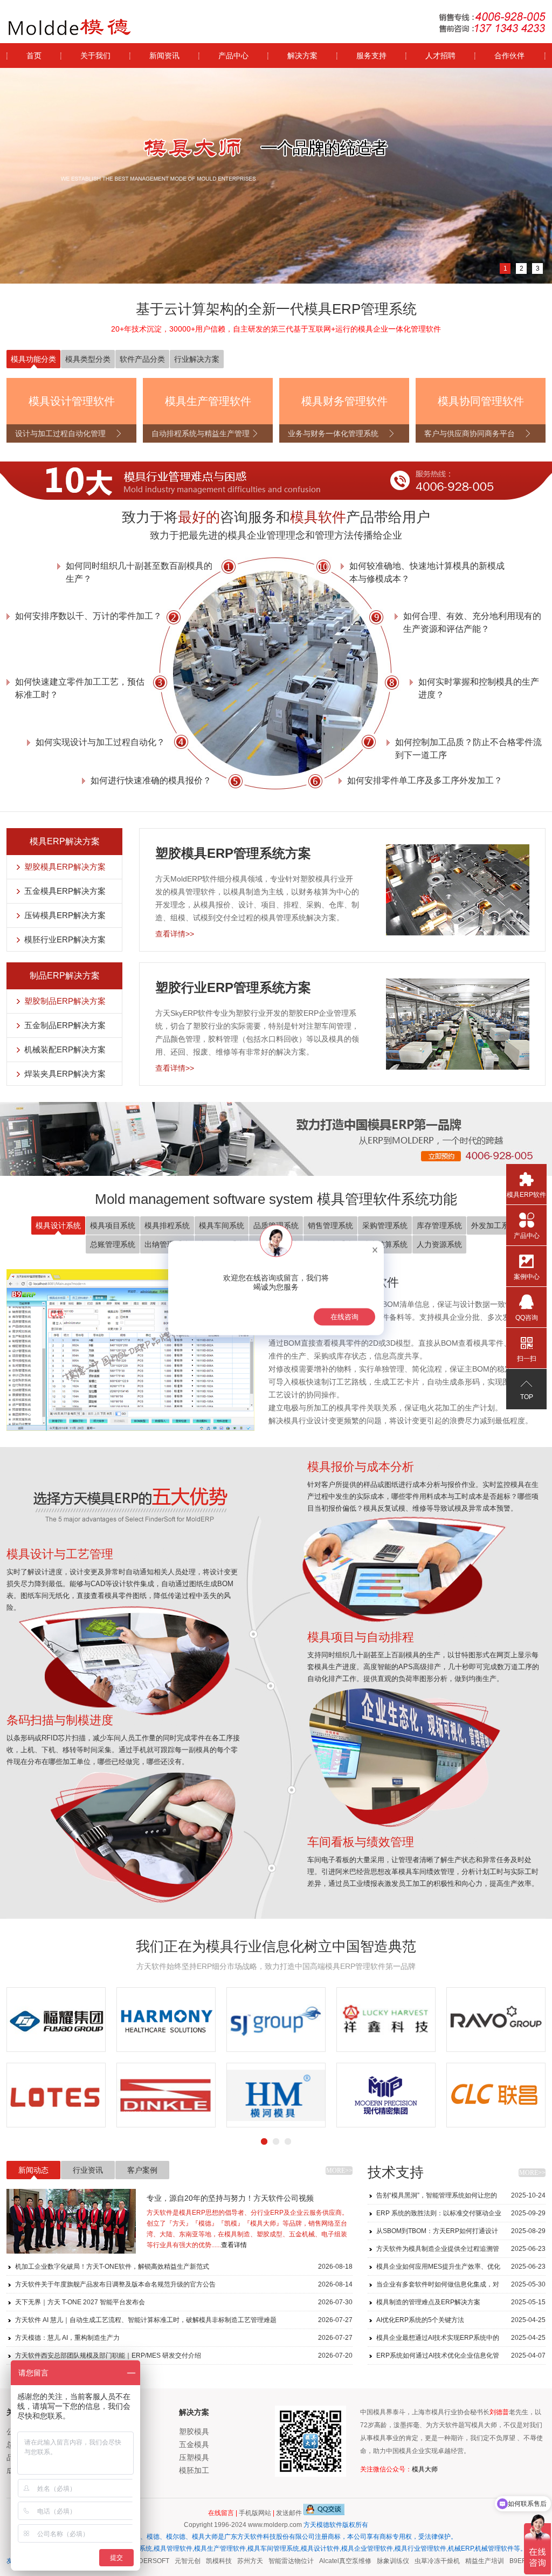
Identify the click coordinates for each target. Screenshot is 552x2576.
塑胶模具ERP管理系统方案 (233, 853)
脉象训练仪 (375, 2561)
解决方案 (302, 56)
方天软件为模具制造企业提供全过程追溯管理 (461, 2251)
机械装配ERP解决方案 (65, 1049)
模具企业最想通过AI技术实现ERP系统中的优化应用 (461, 2340)
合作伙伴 (509, 56)
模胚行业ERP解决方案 (65, 939)
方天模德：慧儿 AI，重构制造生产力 (184, 2338)
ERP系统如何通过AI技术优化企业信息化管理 (461, 2358)
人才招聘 (440, 56)
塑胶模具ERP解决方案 (65, 867)
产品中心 (233, 56)
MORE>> (339, 2171)
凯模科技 (201, 2561)
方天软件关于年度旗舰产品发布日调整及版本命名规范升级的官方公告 (184, 2284)
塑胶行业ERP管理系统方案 (233, 987)
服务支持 (371, 56)
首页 (34, 56)
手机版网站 (255, 2513)
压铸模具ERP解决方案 (65, 915)
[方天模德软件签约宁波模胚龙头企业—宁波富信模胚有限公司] (276, 2095)
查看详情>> (175, 934)
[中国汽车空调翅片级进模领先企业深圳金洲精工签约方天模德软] (496, 2095)
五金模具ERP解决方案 (65, 891)
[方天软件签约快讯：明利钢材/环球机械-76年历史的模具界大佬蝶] (496, 2020)
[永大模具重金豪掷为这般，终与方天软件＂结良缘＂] (56, 2020)
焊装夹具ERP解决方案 (65, 1074)
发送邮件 (289, 2513)
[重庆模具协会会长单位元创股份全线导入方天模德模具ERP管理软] (276, 2020)
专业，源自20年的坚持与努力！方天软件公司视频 (230, 2198)
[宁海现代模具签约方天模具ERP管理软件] (56, 2095)
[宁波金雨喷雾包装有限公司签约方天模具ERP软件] (166, 2095)
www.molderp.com (275, 2525)
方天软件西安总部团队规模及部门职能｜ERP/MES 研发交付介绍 (184, 2355)
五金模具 (194, 2444)
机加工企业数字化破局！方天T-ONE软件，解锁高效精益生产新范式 (184, 2267)
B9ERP (502, 2561)
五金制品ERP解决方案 (65, 1025)
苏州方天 (232, 2561)
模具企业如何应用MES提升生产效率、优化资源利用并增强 (461, 2269)
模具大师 (425, 2469)
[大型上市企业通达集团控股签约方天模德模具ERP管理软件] (386, 2095)
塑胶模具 (194, 2432)
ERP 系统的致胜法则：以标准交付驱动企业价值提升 (461, 2216)
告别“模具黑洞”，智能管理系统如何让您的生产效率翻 (461, 2198)
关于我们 (95, 56)
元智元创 (169, 2561)
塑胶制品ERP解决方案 (65, 1001)
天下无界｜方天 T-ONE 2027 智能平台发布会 (184, 2302)
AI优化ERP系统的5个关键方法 (461, 2320)
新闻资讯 (164, 56)
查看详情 (234, 2245)
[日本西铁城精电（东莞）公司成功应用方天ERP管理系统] (386, 2020)
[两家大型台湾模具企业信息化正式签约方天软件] (166, 2020)
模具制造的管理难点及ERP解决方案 (461, 2302)
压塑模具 (194, 2457)
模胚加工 (194, 2470)
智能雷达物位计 (273, 2561)
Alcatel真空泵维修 (327, 2561)
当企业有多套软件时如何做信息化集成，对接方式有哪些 (461, 2287)
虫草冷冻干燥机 (419, 2561)
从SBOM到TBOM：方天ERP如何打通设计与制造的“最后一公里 (461, 2233)
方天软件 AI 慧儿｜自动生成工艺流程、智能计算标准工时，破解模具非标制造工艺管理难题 (184, 2320)
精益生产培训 (466, 2561)
